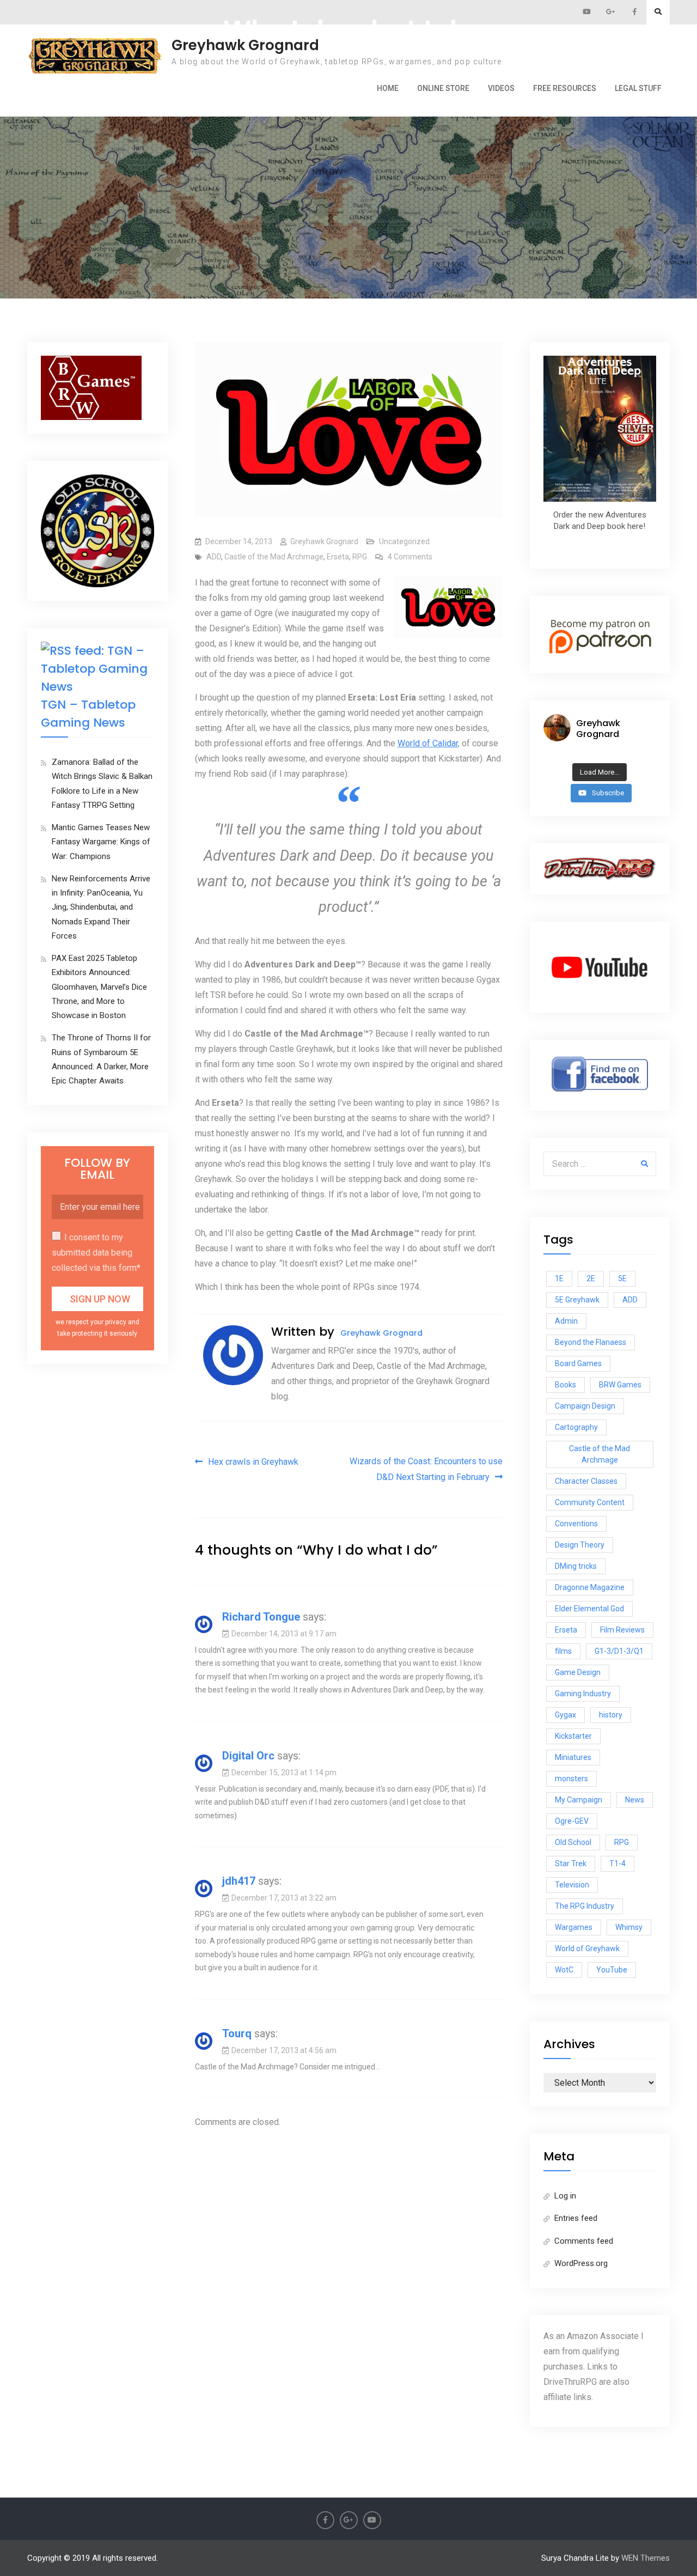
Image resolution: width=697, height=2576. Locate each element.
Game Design (578, 1672)
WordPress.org (581, 2263)
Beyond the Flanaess (591, 1342)
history (611, 1715)
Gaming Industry (583, 1694)
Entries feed (576, 2218)
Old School (573, 1842)
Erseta (338, 557)
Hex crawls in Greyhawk (253, 1462)
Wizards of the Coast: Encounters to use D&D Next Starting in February (426, 1469)
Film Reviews (622, 1630)
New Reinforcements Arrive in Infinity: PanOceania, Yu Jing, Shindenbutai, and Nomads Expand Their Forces (101, 907)
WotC (564, 1970)
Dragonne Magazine (590, 1587)
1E (559, 1278)
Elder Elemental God (589, 1609)
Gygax (565, 1715)
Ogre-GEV (572, 1821)
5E (622, 1278)
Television (572, 1885)
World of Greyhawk (587, 1948)
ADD (214, 557)
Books (565, 1385)
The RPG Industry (585, 1906)
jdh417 (239, 1881)
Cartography (576, 1427)
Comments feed (584, 2241)
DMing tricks (576, 1566)
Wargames (574, 1927)
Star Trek (571, 1864)
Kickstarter (573, 1736)
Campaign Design (585, 1406)
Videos (501, 88)
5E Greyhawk (577, 1300)
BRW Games (620, 1385)
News (635, 1800)
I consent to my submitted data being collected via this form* (96, 1253)
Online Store (443, 88)
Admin (566, 1321)
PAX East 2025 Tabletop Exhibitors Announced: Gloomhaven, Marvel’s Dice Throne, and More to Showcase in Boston (99, 987)
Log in (565, 2196)
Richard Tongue (261, 1617)
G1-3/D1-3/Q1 (619, 1651)
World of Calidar (428, 743)
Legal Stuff (638, 88)
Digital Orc (248, 1756)
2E (591, 1278)
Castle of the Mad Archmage (274, 557)
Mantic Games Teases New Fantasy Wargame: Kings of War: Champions (101, 842)
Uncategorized (404, 541)
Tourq (237, 2033)
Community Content (590, 1502)
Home (388, 88)
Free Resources (565, 88)
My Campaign (579, 1800)
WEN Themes (646, 2558)
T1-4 (617, 1864)
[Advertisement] (348, 153)
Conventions (576, 1524)
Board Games (578, 1363)
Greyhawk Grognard (245, 45)
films (563, 1651)
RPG (360, 557)
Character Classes (586, 1481)
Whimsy (629, 1927)
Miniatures (573, 1757)
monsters (571, 1779)
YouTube (612, 1970)
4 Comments (410, 557)
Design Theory (580, 1545)
